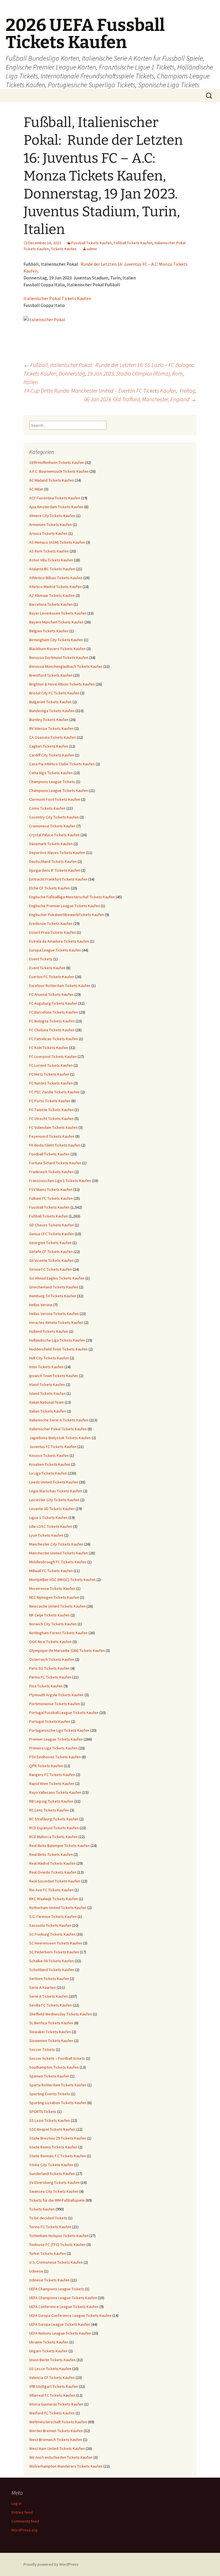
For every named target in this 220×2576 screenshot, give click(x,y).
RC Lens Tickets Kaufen (49, 1810)
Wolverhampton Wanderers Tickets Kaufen (66, 2466)
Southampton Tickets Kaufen (54, 2067)
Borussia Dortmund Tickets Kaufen (59, 658)
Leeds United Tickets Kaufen (54, 1482)
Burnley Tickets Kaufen (49, 720)
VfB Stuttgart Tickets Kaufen (54, 2386)
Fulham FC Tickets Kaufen (51, 1198)
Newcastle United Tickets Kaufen (57, 1606)
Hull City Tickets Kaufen (49, 1358)
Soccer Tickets (42, 2049)
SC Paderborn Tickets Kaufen (54, 1952)
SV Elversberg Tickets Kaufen (54, 2182)
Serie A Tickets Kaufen (49, 1996)
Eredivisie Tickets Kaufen (51, 923)
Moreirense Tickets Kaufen (52, 1588)
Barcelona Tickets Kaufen (51, 604)
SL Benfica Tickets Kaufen (51, 2023)
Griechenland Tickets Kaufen (54, 1287)
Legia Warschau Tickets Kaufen (56, 1491)
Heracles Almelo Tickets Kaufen (56, 1322)
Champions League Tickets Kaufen (59, 791)
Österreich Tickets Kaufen (52, 1659)
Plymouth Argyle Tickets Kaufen (56, 1695)
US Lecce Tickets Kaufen (50, 2369)
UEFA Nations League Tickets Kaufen (60, 2333)
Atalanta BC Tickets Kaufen (52, 569)
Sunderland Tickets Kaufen (52, 2174)
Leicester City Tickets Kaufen (54, 1500)
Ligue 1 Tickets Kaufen (48, 1518)
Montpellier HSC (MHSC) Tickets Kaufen (62, 1580)
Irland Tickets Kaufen (47, 1385)
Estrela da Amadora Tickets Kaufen (59, 941)
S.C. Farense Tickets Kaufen (53, 1916)
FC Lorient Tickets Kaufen (51, 1065)
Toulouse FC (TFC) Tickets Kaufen (57, 2245)
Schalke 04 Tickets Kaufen (52, 1961)
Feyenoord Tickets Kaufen (52, 1136)
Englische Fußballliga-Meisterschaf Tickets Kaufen (72, 897)
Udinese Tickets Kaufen (49, 2280)
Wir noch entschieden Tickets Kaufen (61, 2457)
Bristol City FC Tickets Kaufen (54, 693)
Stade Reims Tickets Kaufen (53, 2147)
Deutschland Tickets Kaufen (53, 861)
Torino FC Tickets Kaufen (50, 2227)
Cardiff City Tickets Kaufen (52, 755)
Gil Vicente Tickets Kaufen (51, 1260)
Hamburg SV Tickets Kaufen (53, 1296)
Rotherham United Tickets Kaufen (58, 1908)
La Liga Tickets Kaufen (48, 1473)
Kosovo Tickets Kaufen (49, 1455)
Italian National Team (47, 1402)
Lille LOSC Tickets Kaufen (51, 1526)
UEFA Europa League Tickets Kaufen (60, 2324)
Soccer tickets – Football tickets (57, 2058)
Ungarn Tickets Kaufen (48, 2351)
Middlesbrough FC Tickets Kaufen (58, 1562)
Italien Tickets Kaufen (48, 1411)
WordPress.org (24, 2530)
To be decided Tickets (48, 2218)
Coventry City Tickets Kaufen (54, 817)
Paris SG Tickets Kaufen (49, 1668)
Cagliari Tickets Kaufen (49, 746)
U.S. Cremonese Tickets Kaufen (56, 2262)
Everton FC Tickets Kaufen (52, 977)
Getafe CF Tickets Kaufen (51, 1252)
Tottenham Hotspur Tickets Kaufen (59, 2236)
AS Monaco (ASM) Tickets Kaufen (57, 542)
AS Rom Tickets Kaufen (49, 551)
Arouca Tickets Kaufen (48, 533)
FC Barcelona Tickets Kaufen (54, 1012)
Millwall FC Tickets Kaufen (51, 1571)
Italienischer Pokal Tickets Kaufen (57, 298)
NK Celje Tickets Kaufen (49, 1615)
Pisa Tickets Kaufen (46, 1686)
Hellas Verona (41, 1305)
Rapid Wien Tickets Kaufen (52, 1783)
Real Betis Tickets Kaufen (51, 1854)
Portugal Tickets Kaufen (50, 1721)
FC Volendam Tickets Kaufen (53, 1127)
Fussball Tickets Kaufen (92, 243)
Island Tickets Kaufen (47, 1393)
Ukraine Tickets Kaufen (49, 2342)
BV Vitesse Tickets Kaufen (51, 728)
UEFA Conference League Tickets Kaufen (64, 2307)
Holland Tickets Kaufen (49, 1331)
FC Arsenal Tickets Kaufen (51, 994)
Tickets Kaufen (64, 249)
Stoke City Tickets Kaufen (51, 2165)
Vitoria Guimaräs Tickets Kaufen (56, 2404)
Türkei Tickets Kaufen (48, 2253)
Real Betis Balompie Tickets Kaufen (59, 1846)
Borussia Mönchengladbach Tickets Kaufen (66, 666)
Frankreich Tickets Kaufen (51, 1172)
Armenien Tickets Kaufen (51, 525)
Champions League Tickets (52, 782)
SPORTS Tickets (43, 2112)
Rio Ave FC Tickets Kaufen (51, 1890)
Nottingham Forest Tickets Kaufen (58, 1633)
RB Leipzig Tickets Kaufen (51, 1801)
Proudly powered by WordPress (51, 2564)
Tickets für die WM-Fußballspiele (57, 2200)
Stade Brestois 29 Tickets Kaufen (58, 2138)
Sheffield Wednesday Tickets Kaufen (61, 2014)
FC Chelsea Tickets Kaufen (52, 1030)
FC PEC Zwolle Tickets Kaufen (54, 1092)
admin (92, 249)
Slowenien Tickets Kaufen (51, 2041)
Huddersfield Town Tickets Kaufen (58, 1349)
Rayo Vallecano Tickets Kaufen (55, 1792)
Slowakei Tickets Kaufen (50, 2032)
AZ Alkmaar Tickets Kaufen (52, 595)
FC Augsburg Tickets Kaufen (53, 1003)
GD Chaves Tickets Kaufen (52, 1225)
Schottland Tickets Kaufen (52, 1970)
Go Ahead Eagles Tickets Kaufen (57, 1278)
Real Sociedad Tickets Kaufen (55, 1881)
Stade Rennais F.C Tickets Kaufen (58, 2156)
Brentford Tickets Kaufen (51, 675)
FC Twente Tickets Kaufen (51, 1110)
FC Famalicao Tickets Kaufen (54, 1039)
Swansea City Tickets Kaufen (54, 2191)
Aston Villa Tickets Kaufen (51, 560)
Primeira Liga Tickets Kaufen (53, 1748)
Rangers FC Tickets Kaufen (52, 1775)
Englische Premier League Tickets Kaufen (65, 906)
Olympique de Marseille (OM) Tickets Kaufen (67, 1651)
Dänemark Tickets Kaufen (51, 844)
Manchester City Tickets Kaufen (56, 1544)
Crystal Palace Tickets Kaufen (54, 835)
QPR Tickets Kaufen (46, 1766)
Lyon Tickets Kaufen (46, 1535)
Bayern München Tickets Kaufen (56, 622)
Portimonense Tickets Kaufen (55, 1704)
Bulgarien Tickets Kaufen (50, 702)
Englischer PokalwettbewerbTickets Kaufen (67, 915)
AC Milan (36, 489)
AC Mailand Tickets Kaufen (52, 480)
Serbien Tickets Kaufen (49, 1979)
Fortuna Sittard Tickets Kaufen (55, 1163)
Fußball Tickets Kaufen (133, 243)
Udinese (36, 2271)
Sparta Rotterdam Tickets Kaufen (58, 2085)
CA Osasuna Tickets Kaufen (53, 737)
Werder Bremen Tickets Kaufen (56, 2431)
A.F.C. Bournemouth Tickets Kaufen (59, 471)
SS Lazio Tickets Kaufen (50, 2120)
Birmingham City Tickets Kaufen (56, 640)
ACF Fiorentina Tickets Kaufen (55, 498)
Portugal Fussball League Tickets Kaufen (64, 1713)
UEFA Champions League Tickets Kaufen (63, 2298)
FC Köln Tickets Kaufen (49, 1048)
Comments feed (25, 2521)
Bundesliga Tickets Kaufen (52, 711)
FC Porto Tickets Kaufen (50, 1101)
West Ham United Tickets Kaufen (57, 2448)
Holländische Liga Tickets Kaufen (57, 1340)
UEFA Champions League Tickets (57, 2289)
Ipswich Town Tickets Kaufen (54, 1376)
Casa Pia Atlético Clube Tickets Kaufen (62, 764)
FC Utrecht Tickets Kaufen (51, 1119)
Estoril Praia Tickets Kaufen (53, 932)
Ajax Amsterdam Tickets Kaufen (56, 507)
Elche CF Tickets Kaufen (50, 888)
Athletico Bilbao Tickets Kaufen (56, 578)
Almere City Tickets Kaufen (52, 516)
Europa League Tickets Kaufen (55, 950)
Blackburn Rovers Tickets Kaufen (57, 649)
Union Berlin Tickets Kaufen (52, 2360)
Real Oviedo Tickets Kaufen (53, 1872)
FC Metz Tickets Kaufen (49, 1074)
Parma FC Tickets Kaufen (50, 1677)
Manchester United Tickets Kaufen (59, 1553)
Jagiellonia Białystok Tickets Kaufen (60, 1438)
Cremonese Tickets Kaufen (52, 826)
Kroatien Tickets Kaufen (50, 1464)
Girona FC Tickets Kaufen (51, 1269)
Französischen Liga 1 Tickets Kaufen (60, 1181)
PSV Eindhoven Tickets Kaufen (55, 1757)
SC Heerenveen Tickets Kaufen (56, 1943)
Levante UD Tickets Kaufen (52, 1509)
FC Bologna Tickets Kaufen (52, 1021)
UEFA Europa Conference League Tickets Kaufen (70, 2315)
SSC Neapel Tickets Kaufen (52, 2129)
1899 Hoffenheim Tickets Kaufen (57, 462)
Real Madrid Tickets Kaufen (52, 1863)
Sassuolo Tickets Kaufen (50, 1925)
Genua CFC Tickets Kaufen (52, 1234)
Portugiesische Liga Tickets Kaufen (59, 1730)
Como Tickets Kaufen (47, 808)
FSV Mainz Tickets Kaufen (51, 1189)
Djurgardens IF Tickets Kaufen (55, 870)
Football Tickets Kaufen (49, 1154)
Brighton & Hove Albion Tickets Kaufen (62, 684)
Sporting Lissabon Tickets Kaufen (58, 2103)
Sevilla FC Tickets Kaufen (51, 2005)
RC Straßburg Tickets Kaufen (54, 1819)
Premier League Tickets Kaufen (56, 1739)
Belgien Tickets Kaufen (49, 631)
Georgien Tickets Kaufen (50, 1243)
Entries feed (22, 2512)
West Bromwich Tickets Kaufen (56, 2440)
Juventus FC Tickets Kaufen (53, 1447)
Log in (16, 2503)
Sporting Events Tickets (50, 2094)
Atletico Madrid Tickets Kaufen (55, 587)
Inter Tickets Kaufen (46, 1367)
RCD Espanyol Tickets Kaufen (54, 1828)
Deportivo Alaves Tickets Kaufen (57, 853)
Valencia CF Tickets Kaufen (52, 2378)
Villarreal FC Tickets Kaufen (52, 2395)
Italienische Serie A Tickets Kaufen (59, 1420)
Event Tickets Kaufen (47, 968)
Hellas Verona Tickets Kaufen (54, 1314)
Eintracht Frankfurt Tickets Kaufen (58, 879)
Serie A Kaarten (43, 1987)
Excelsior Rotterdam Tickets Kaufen (60, 986)
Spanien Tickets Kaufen (49, 2076)
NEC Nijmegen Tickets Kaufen (54, 1597)
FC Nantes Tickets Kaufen (51, 1083)
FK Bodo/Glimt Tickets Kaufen (55, 1145)
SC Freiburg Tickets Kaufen (52, 1934)
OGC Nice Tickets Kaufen (50, 1642)
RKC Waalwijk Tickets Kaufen (54, 1899)
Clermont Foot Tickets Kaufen (55, 799)
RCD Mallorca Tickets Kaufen (53, 1837)
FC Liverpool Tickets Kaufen (53, 1056)
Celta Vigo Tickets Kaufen (51, 773)
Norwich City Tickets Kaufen (53, 1624)
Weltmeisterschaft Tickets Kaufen (58, 2422)
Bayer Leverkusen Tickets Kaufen (58, 613)
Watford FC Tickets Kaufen (52, 2413)
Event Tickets (41, 959)
